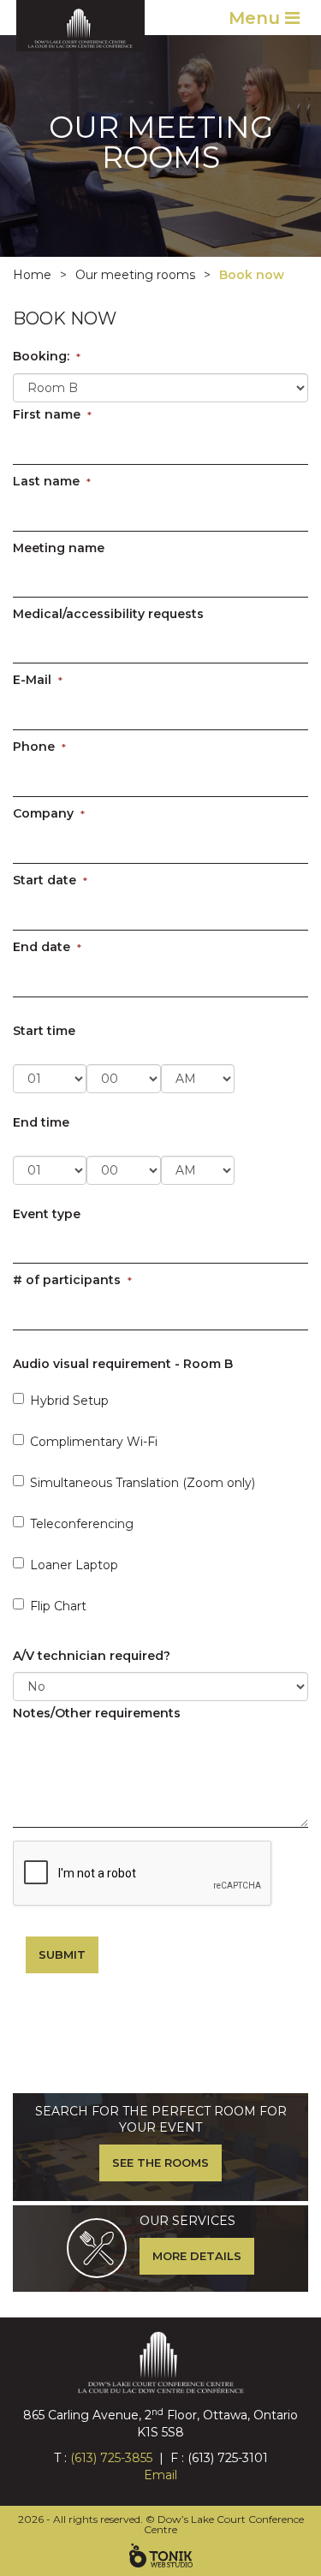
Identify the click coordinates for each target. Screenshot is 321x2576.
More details (197, 2256)
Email (160, 2475)
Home (32, 275)
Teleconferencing (82, 1524)
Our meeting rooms (135, 275)
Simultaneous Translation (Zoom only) (143, 1483)
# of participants (72, 1280)
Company (49, 813)
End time (41, 1122)
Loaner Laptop (74, 1565)
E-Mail (38, 680)
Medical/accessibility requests (108, 614)
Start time (44, 1031)
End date (47, 947)
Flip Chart (58, 1606)
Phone (39, 747)
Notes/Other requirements (97, 1713)
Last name (52, 481)
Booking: (47, 356)
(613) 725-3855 (111, 2458)
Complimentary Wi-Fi (94, 1442)
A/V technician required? (92, 1656)
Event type (47, 1214)
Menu (257, 18)
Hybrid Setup (69, 1401)
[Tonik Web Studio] (160, 2555)
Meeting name (59, 548)
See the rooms (160, 2163)
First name (52, 414)
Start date (50, 880)
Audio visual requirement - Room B (123, 1364)
